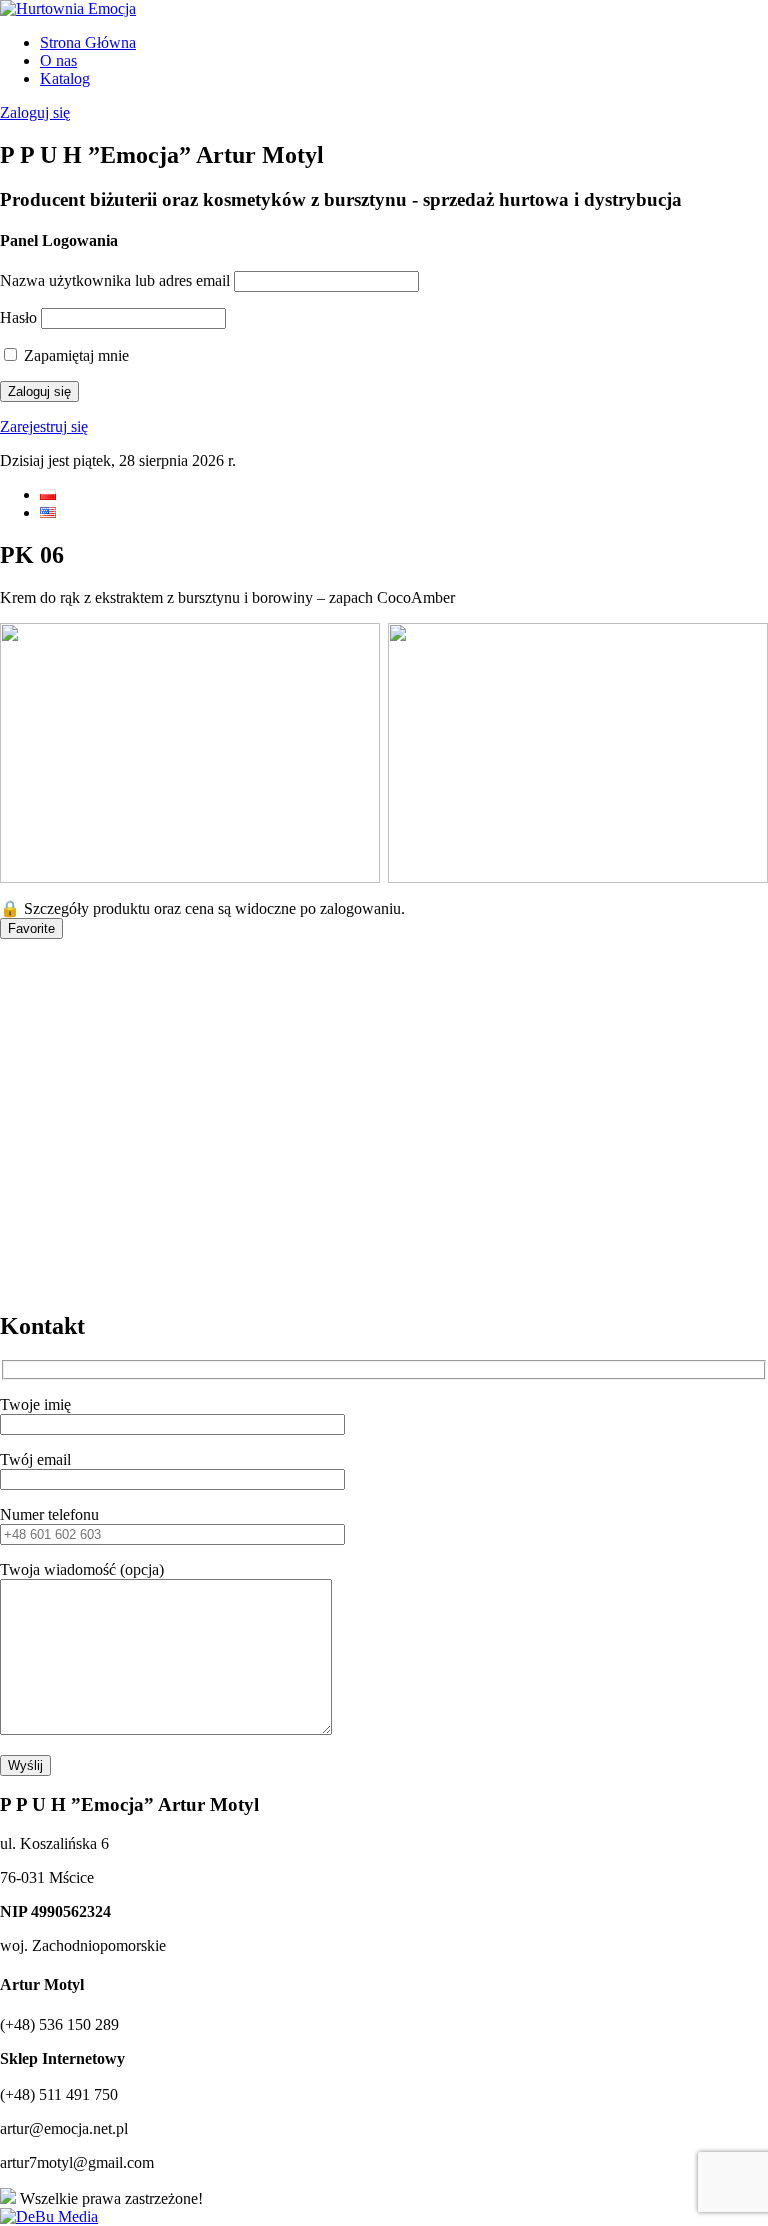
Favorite (31, 928)
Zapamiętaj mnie (74, 355)
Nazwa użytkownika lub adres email (115, 280)
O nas (58, 60)
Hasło (18, 317)
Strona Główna (88, 42)
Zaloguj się (35, 112)
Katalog (65, 78)
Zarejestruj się (44, 426)
